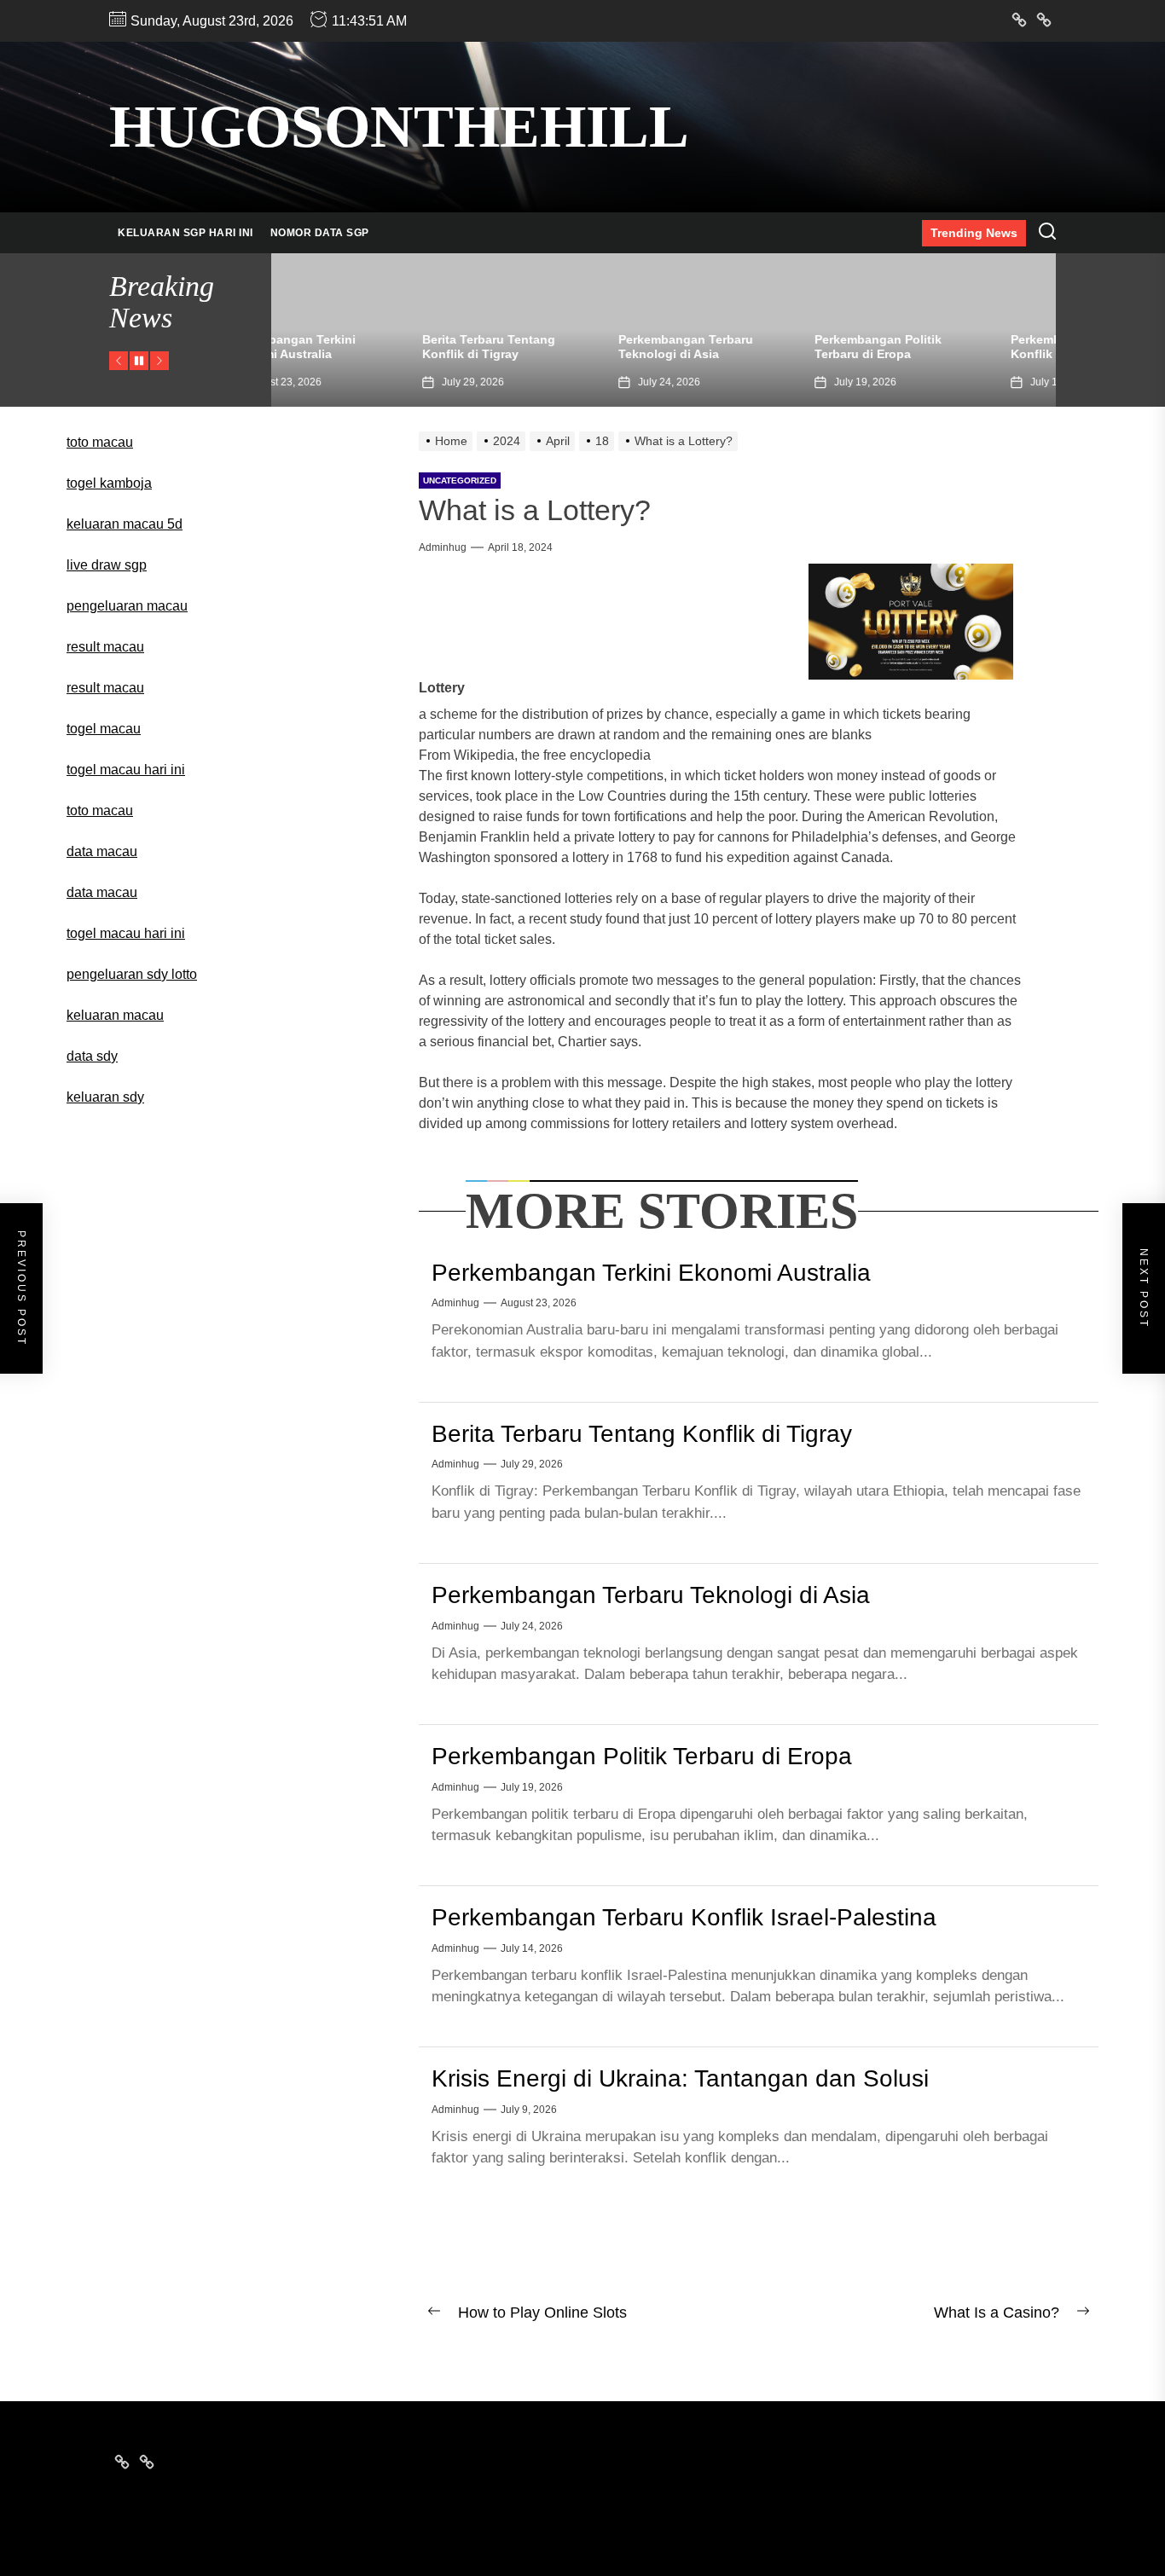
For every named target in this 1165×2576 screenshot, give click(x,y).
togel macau (104, 729)
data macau (102, 892)
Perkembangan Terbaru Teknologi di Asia (548, 347)
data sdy (92, 1056)
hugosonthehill (399, 127)
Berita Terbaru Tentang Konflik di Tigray (351, 347)
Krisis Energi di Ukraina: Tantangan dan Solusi (680, 2078)
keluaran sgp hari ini (185, 233)
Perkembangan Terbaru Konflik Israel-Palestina (940, 347)
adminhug (443, 547)
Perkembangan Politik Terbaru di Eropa (740, 347)
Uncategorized (460, 480)
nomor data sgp (320, 233)
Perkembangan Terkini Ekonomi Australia (651, 1273)
